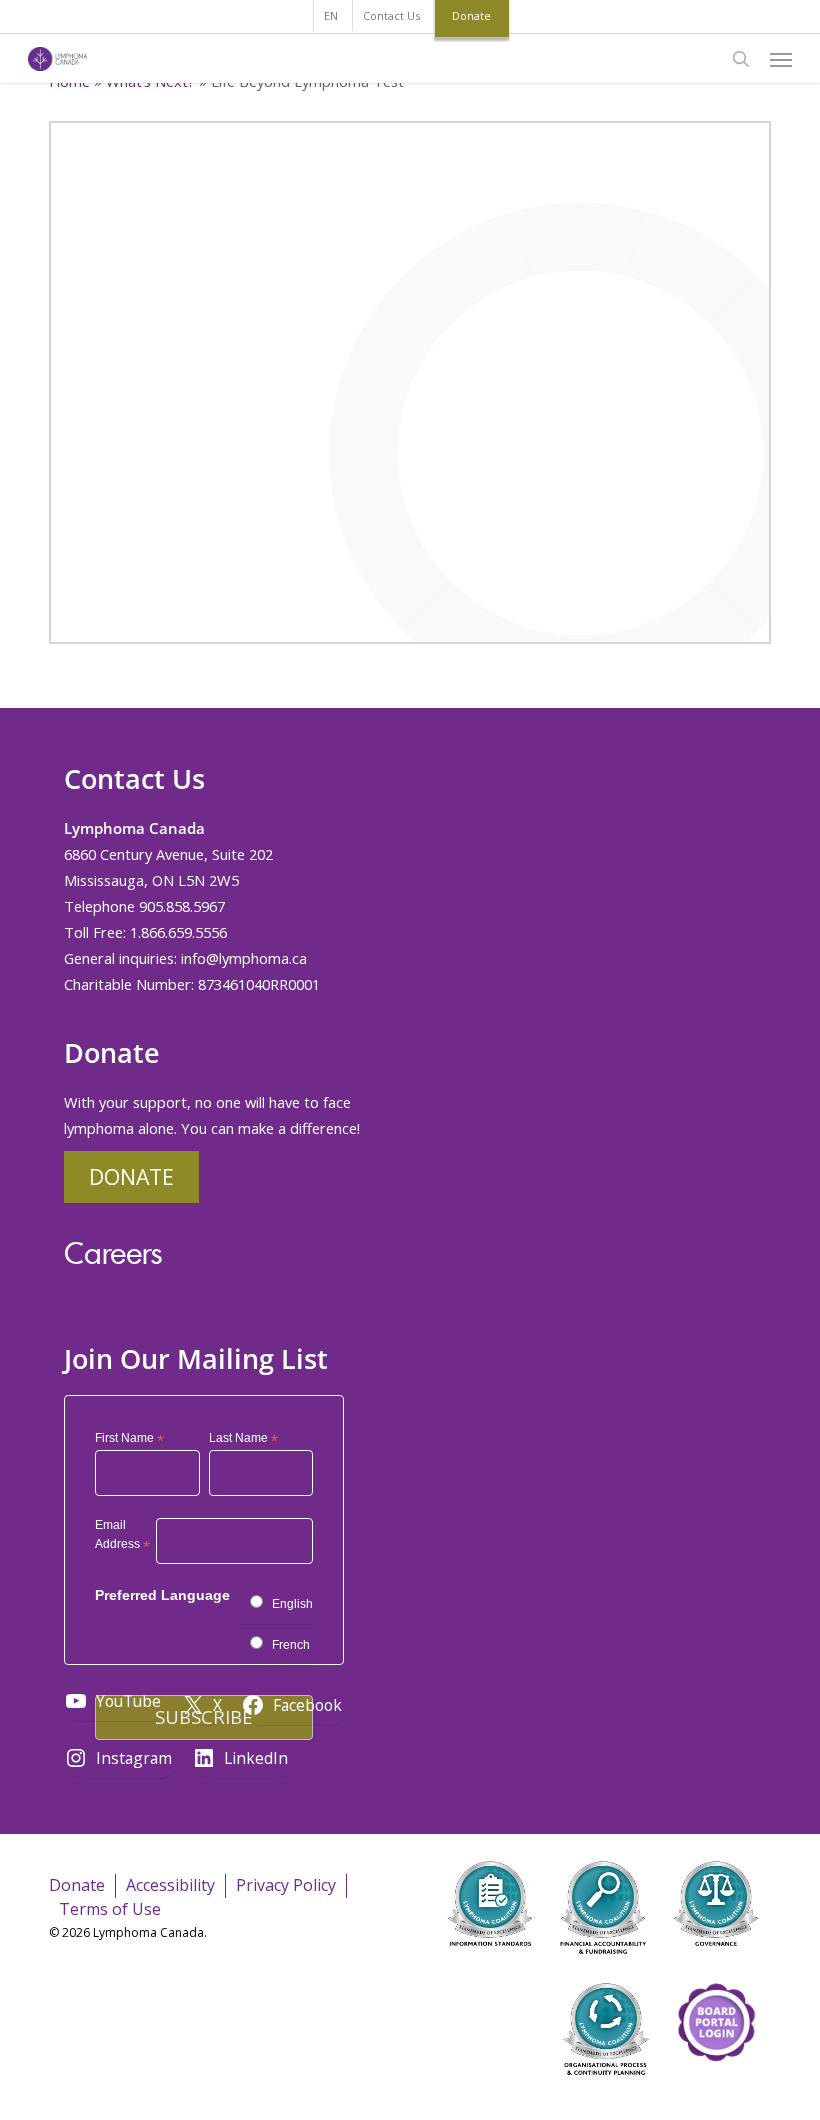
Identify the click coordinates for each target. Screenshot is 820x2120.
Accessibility (170, 1885)
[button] (781, 59)
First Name (129, 1439)
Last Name (243, 1439)
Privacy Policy (286, 1885)
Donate (131, 1176)
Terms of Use (110, 1909)
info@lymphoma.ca (244, 958)
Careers (113, 1252)
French (291, 1645)
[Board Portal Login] (716, 2088)
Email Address (122, 1537)
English (292, 1604)
